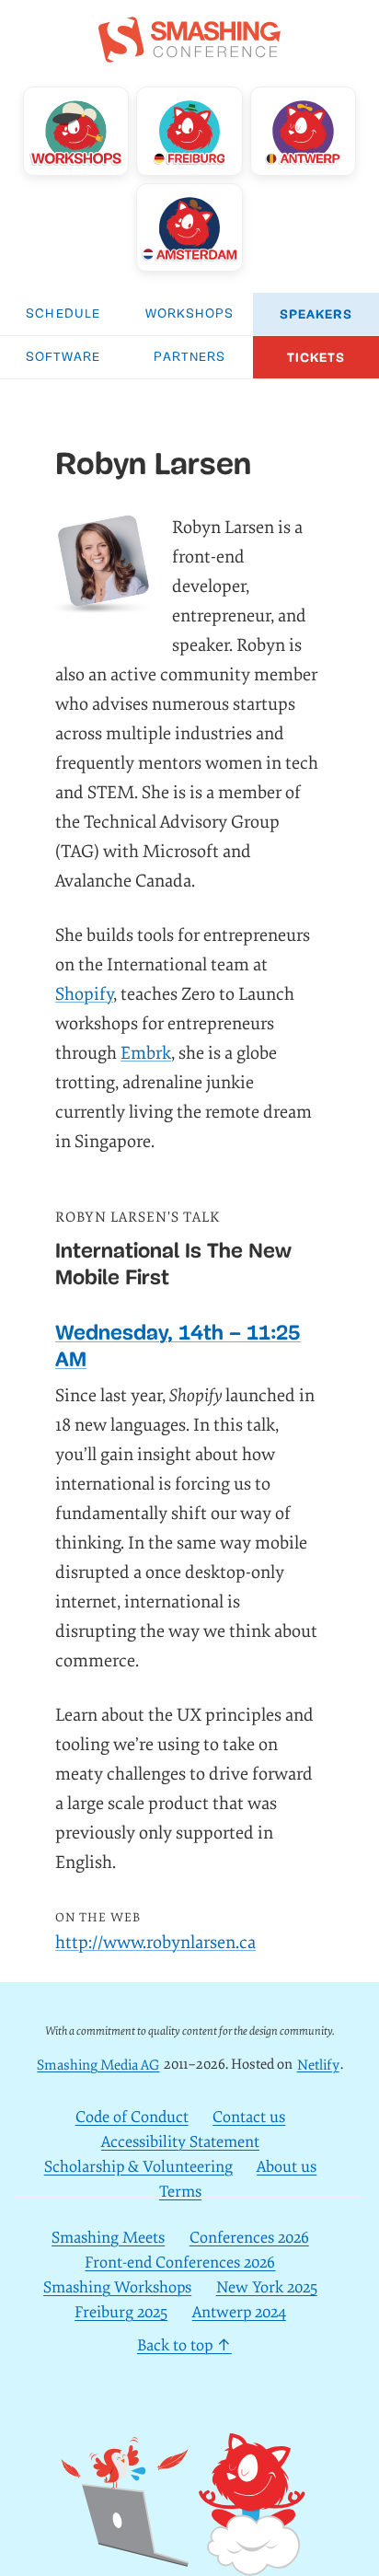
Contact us (249, 2117)
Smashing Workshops (117, 2287)
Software (63, 358)
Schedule (63, 314)
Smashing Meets (108, 2238)
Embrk (146, 1053)
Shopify (84, 994)
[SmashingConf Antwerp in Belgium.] (303, 131)
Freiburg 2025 (121, 2312)
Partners (190, 358)
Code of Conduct (132, 2117)
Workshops (190, 314)
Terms (180, 2192)
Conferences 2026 (249, 2238)
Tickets (316, 358)
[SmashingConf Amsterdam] (189, 227)
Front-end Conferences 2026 (180, 2263)
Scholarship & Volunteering (138, 2167)
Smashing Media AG (98, 2065)
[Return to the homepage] (189, 52)
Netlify (318, 2065)
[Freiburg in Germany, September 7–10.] (189, 131)
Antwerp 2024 (239, 2312)
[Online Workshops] (76, 131)
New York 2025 (267, 2287)
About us (287, 2167)
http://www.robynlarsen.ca (155, 1943)
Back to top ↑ (184, 2345)
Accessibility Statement (180, 2142)
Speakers (316, 314)
